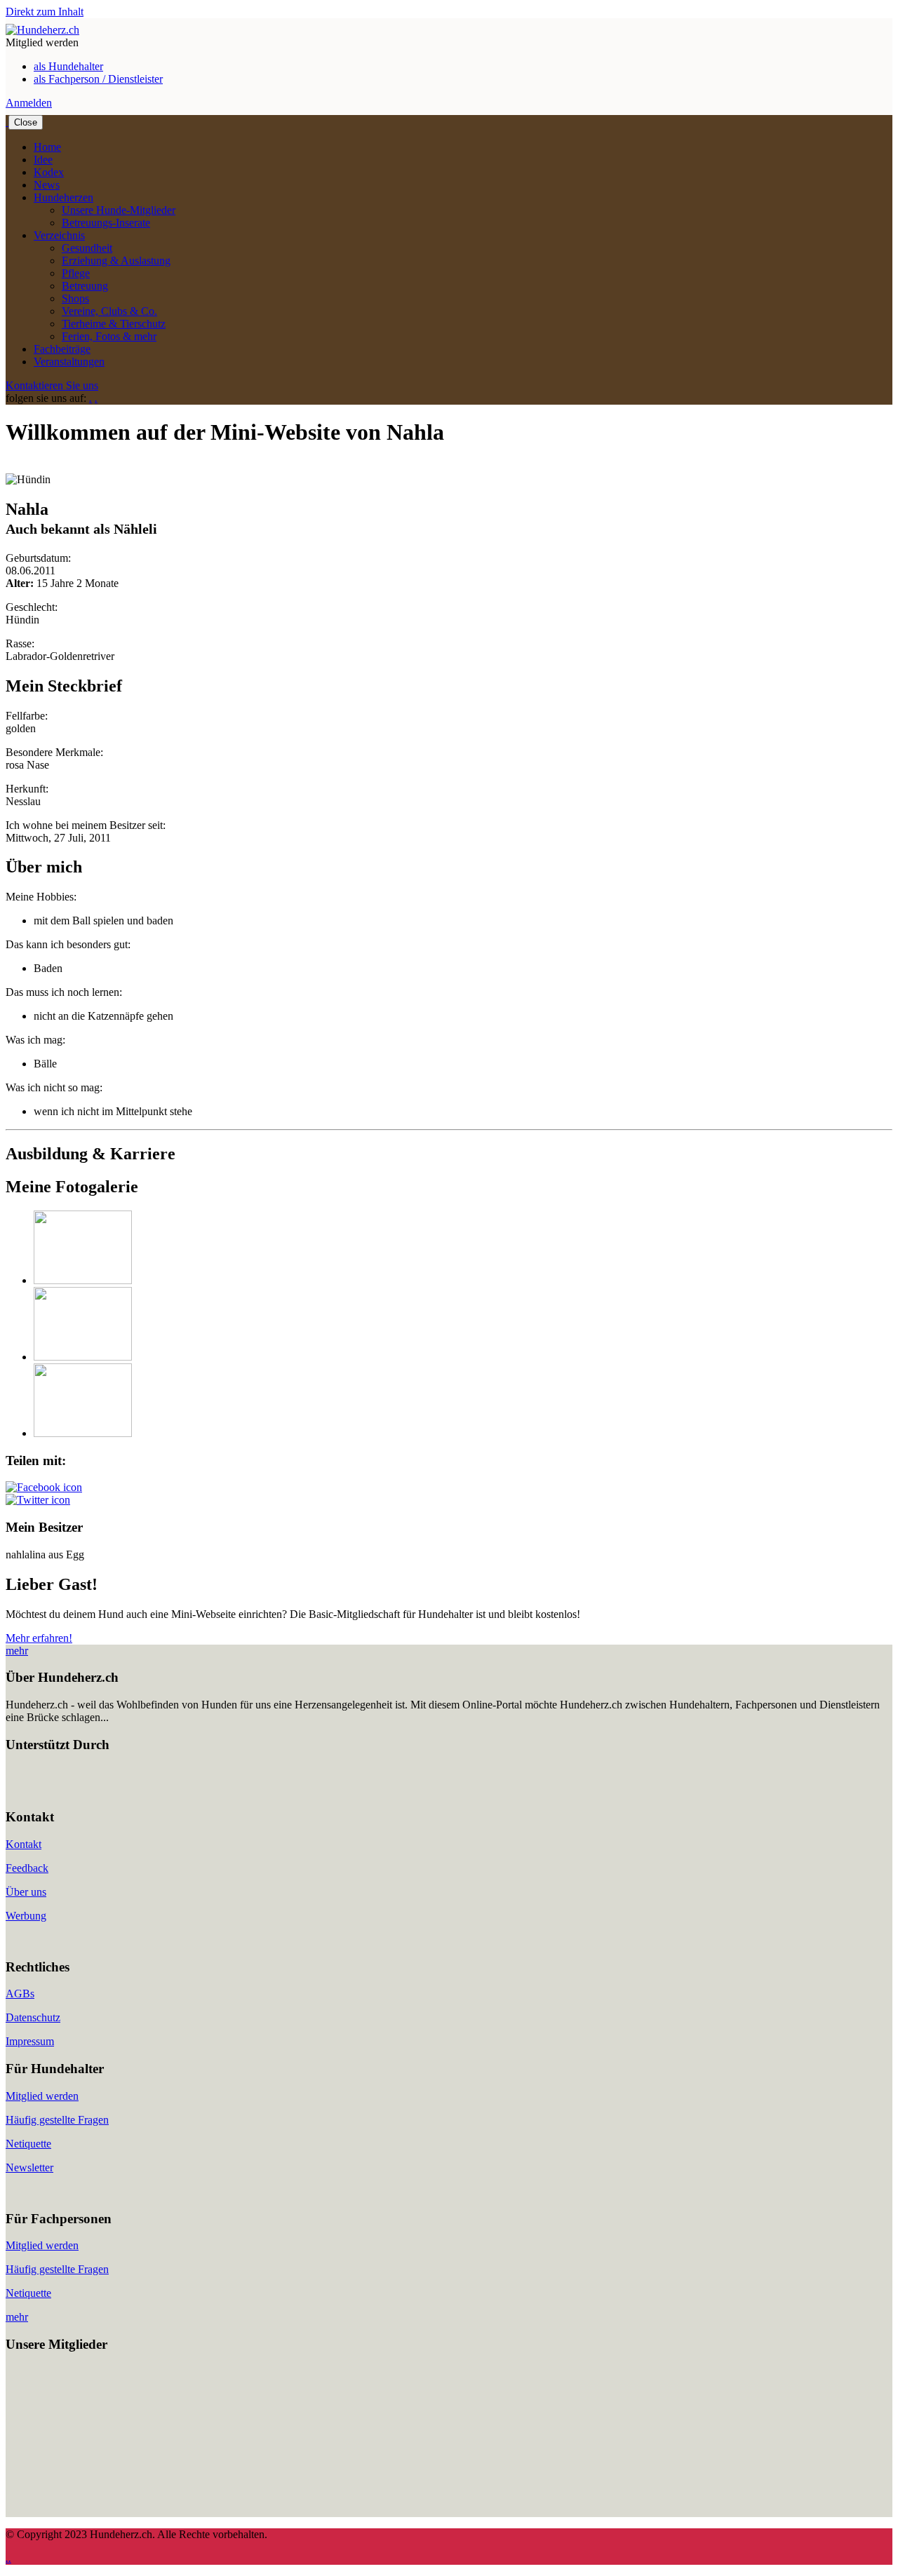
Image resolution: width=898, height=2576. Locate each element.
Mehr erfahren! (39, 1638)
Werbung (26, 1916)
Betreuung (85, 286)
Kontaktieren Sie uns (52, 385)
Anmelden (29, 103)
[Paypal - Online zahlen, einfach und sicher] (20, 1790)
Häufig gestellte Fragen (57, 2120)
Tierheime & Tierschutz (114, 324)
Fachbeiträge (62, 349)
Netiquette (28, 2144)
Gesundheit (87, 248)
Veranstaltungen (69, 362)
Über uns (26, 1892)
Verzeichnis (59, 235)
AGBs (20, 1994)
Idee (43, 160)
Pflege (76, 273)
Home (47, 147)
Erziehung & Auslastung (116, 261)
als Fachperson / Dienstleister (98, 79)
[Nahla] (83, 1280)
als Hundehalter (68, 66)
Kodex (49, 172)
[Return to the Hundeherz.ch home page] (42, 30)
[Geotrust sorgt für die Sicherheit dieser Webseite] (48, 1790)
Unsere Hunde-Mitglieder (119, 210)
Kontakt (24, 1844)
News (47, 185)
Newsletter (29, 2167)
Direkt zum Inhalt (45, 12)
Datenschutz (33, 2017)
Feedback (27, 1868)
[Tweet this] (38, 1500)
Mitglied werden (42, 2096)
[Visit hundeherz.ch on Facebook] (44, 1487)
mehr (17, 1651)
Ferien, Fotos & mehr (109, 336)
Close (26, 122)
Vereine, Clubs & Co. (109, 311)
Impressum (30, 2041)
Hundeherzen (63, 197)
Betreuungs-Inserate (106, 223)
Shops (75, 298)
